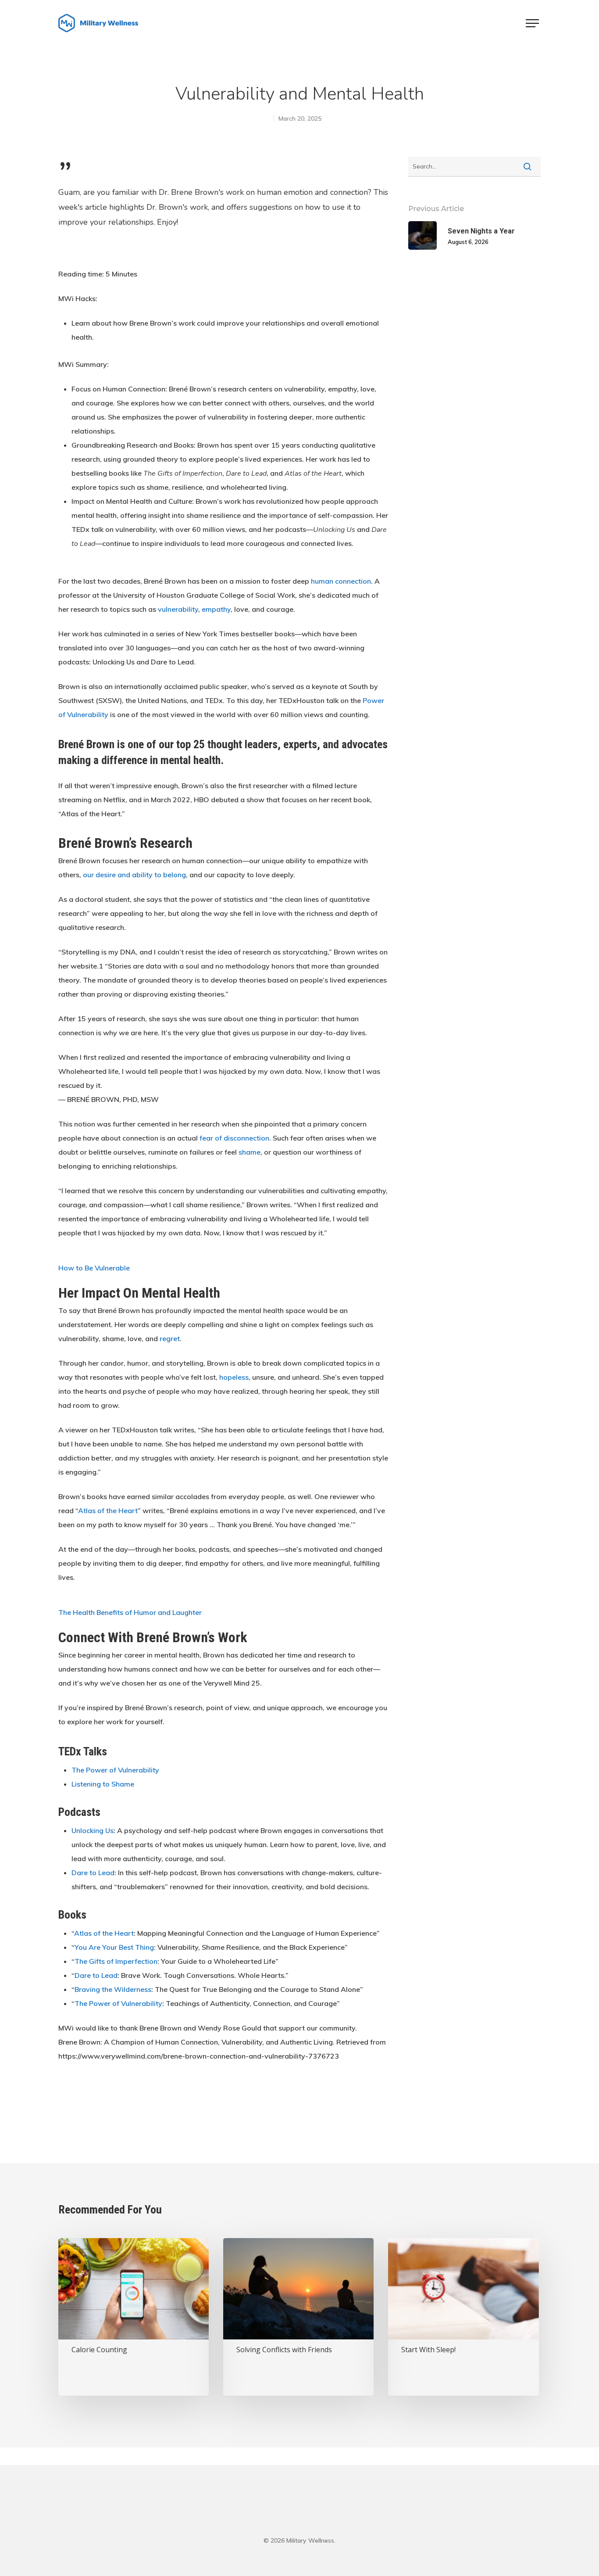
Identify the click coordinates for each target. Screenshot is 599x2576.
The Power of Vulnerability (115, 1770)
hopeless (234, 1377)
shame (250, 1152)
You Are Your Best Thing (114, 1947)
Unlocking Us (93, 1830)
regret (170, 1338)
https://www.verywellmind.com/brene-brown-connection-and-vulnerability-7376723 (200, 2056)
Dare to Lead (93, 1873)
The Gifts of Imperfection (116, 1961)
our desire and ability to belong (134, 875)
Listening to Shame (103, 1784)
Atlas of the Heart (108, 1510)
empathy (216, 609)
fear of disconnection (234, 1138)
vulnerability (178, 609)
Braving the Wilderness (113, 1989)
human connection (341, 581)
